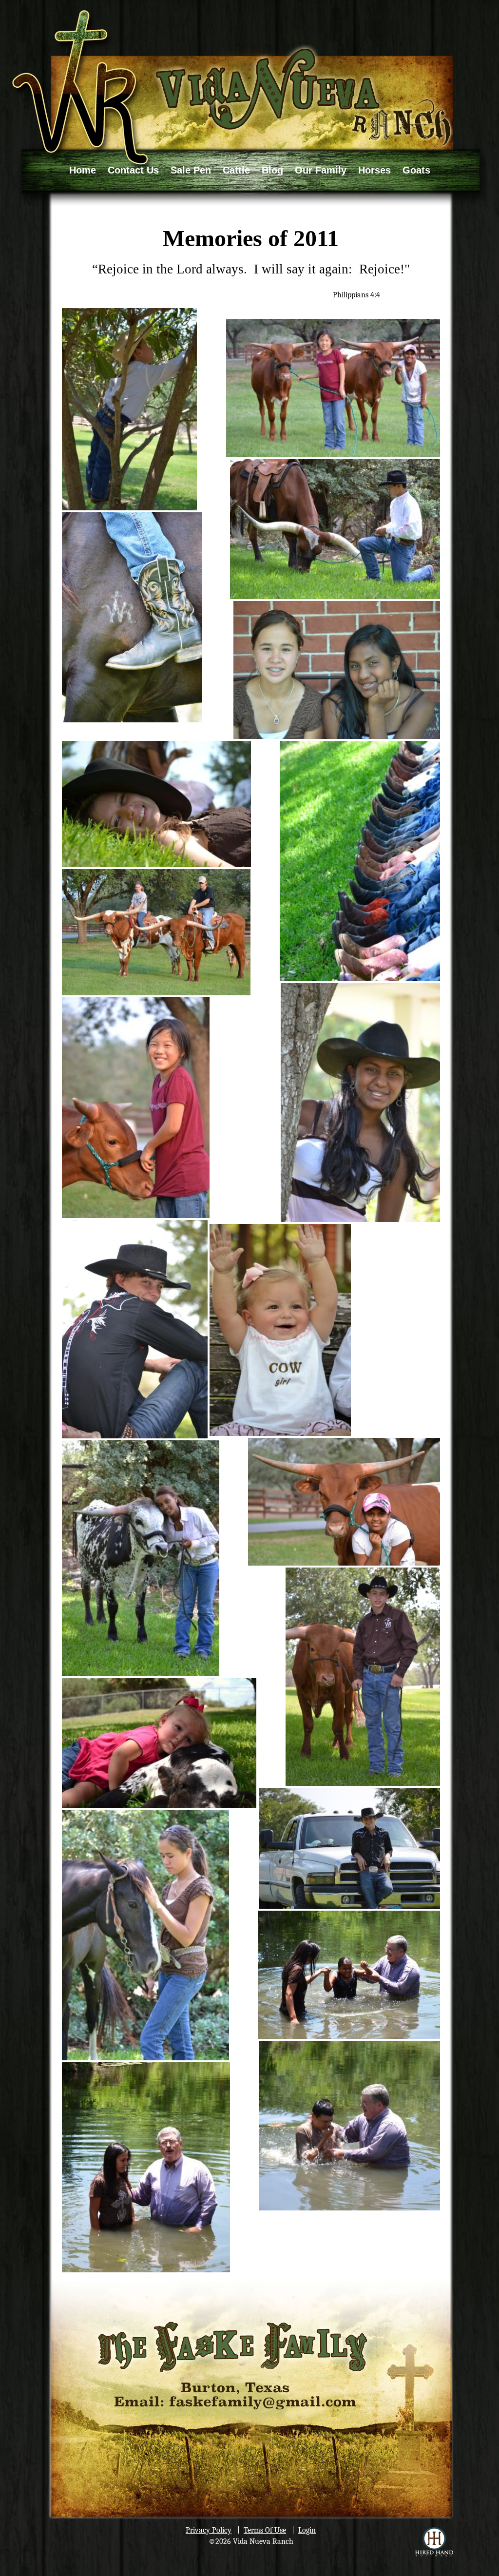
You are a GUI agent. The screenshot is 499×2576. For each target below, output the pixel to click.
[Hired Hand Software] (434, 2542)
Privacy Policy (209, 2530)
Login (307, 2530)
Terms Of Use (265, 2530)
